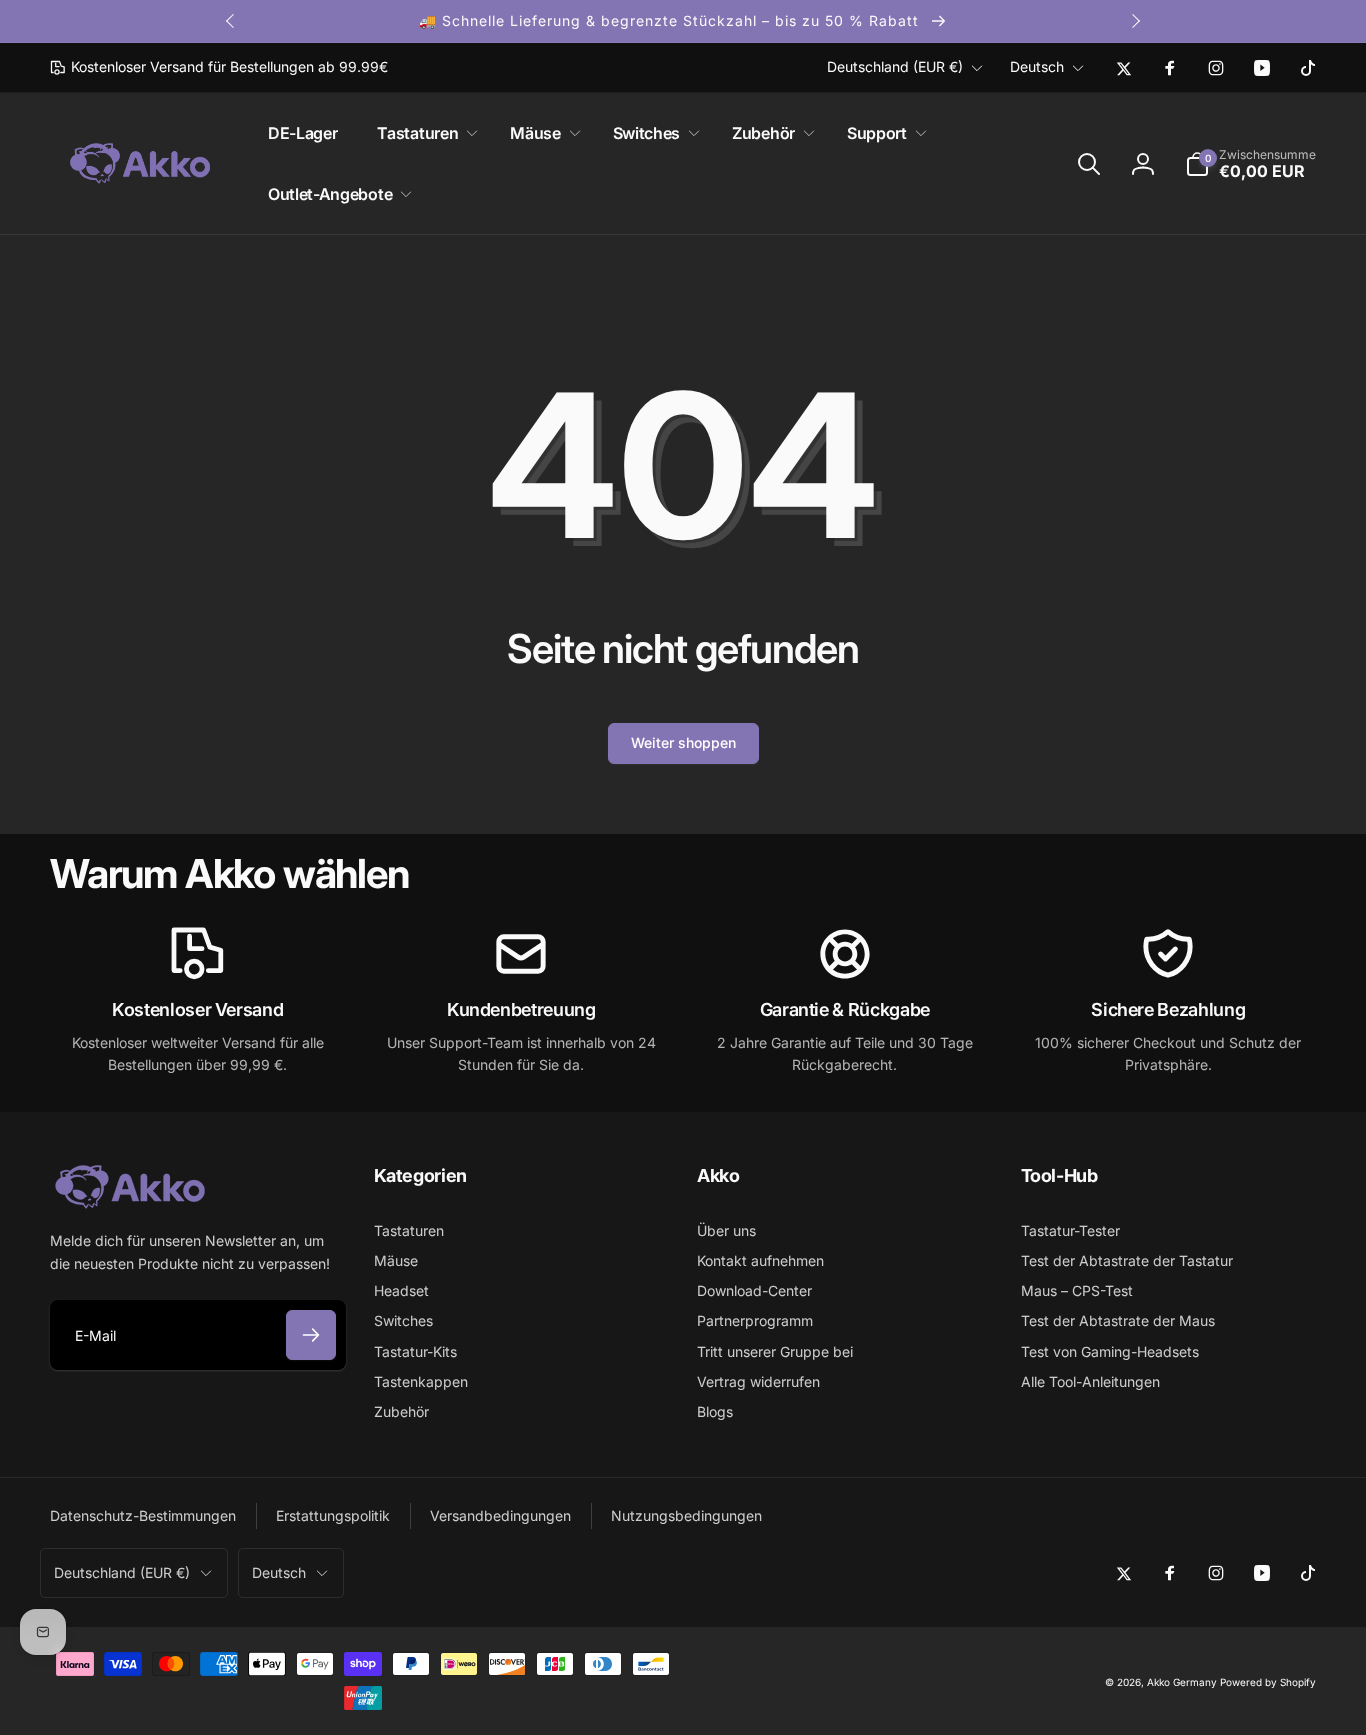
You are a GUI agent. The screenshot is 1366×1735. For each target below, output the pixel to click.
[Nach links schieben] (231, 21)
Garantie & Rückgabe (845, 1009)
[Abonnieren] (311, 1335)
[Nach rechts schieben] (1135, 21)
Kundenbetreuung (521, 1009)
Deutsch (1037, 66)
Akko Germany (1182, 1682)
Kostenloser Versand (197, 1009)
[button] (423, 133)
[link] (219, 67)
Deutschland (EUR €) (895, 66)
